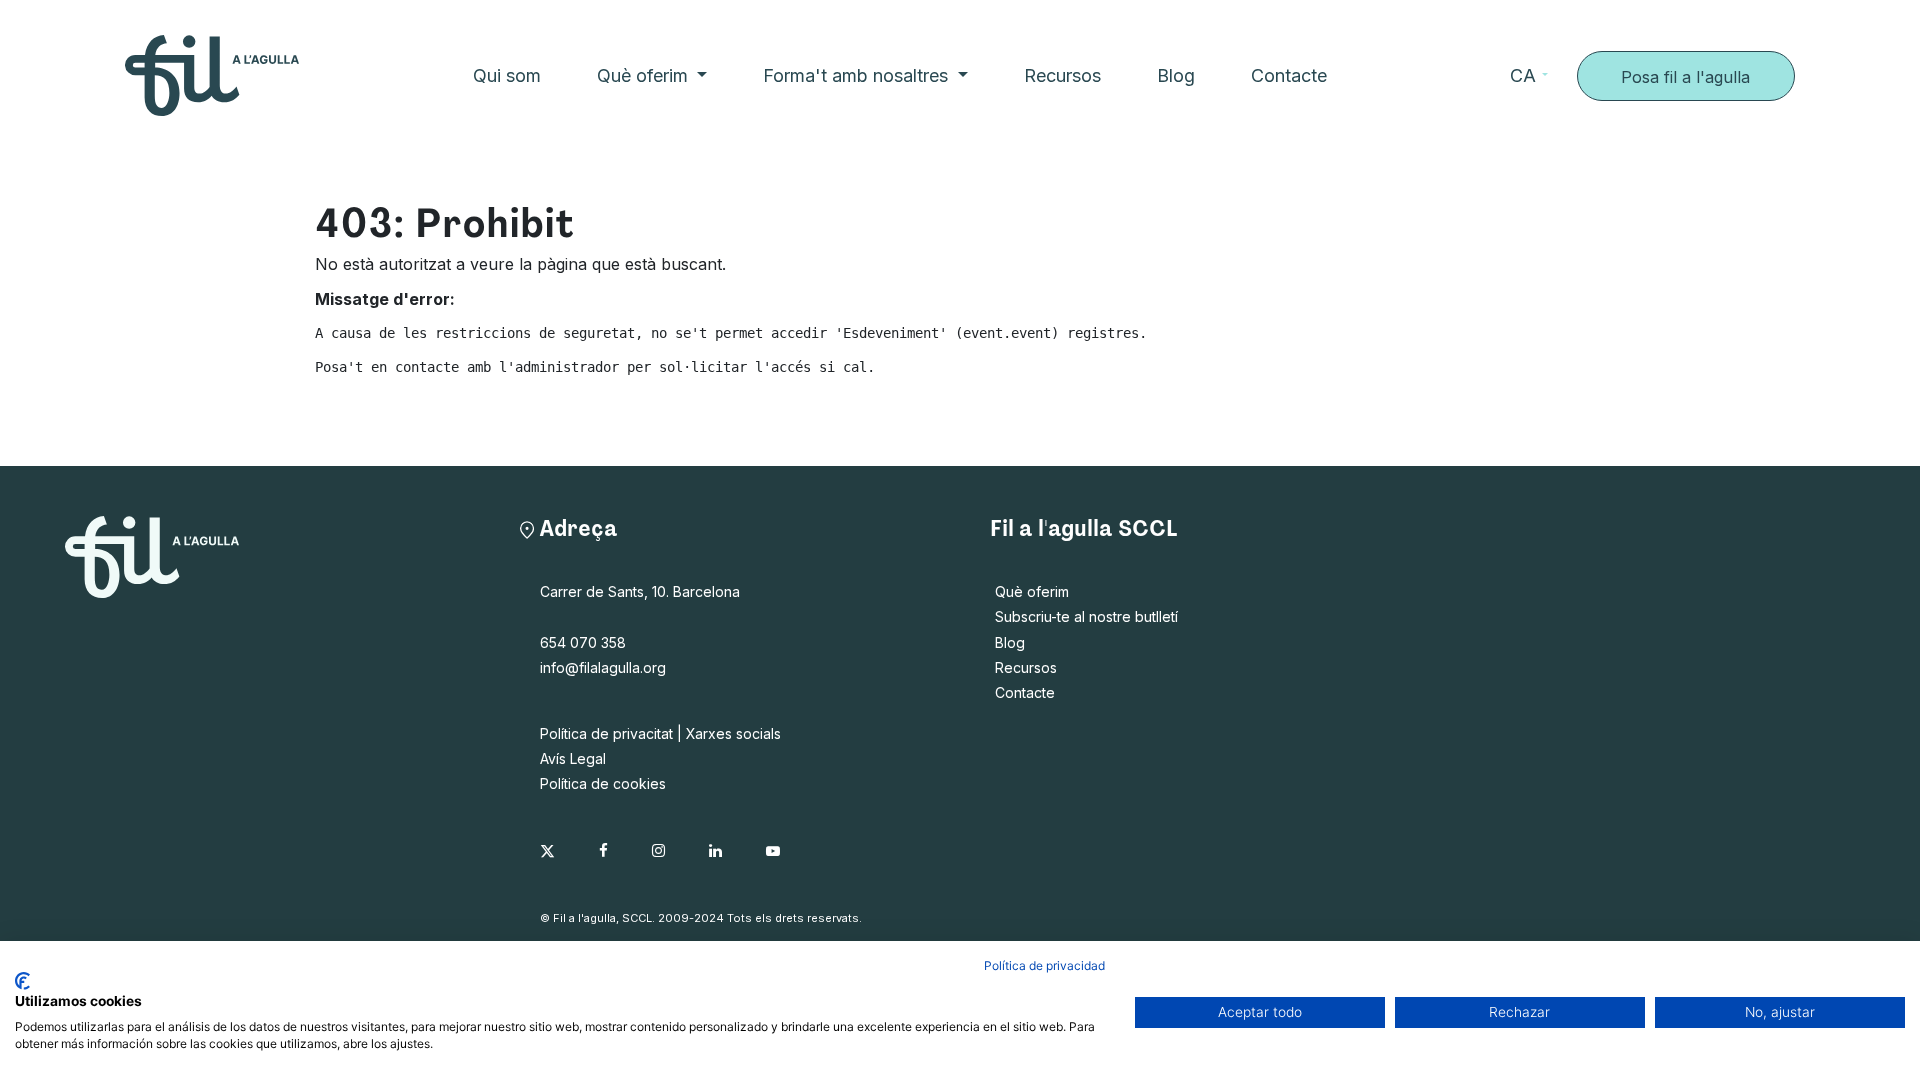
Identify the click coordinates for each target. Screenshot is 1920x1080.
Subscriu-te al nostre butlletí (1086, 616)
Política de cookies (603, 783)
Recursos (1026, 667)
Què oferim (1032, 591)
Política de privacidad (1044, 965)
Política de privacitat (606, 733)
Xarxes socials (733, 733)
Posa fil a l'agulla (1685, 77)
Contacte (1025, 692)
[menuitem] (507, 76)
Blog (1010, 642)
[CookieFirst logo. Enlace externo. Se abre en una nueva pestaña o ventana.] (22, 981)
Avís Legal (573, 758)
